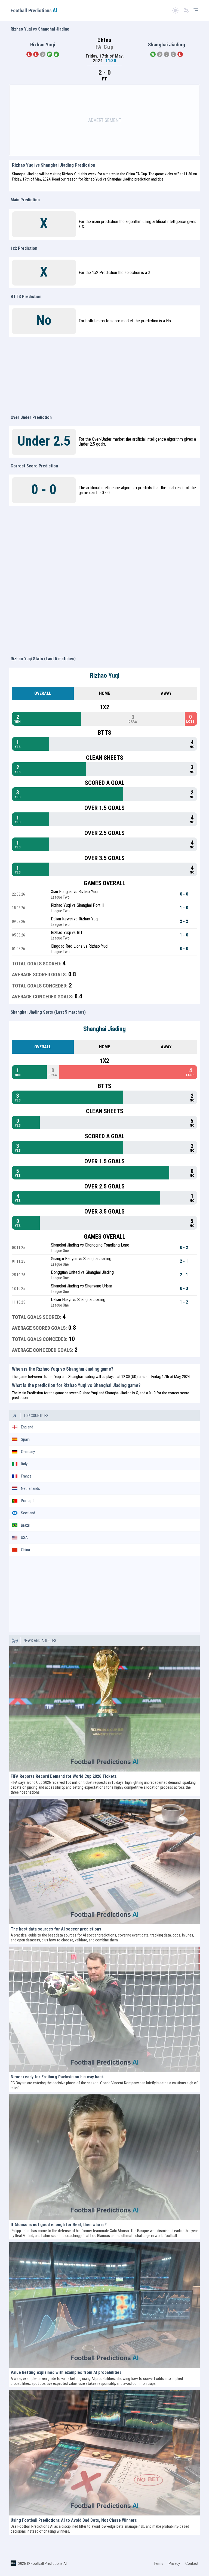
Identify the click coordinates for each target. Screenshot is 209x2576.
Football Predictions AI (49, 2563)
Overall (43, 693)
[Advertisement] (104, 120)
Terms (159, 2563)
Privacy (174, 2563)
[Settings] (186, 10)
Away (166, 693)
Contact (192, 2563)
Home (104, 693)
